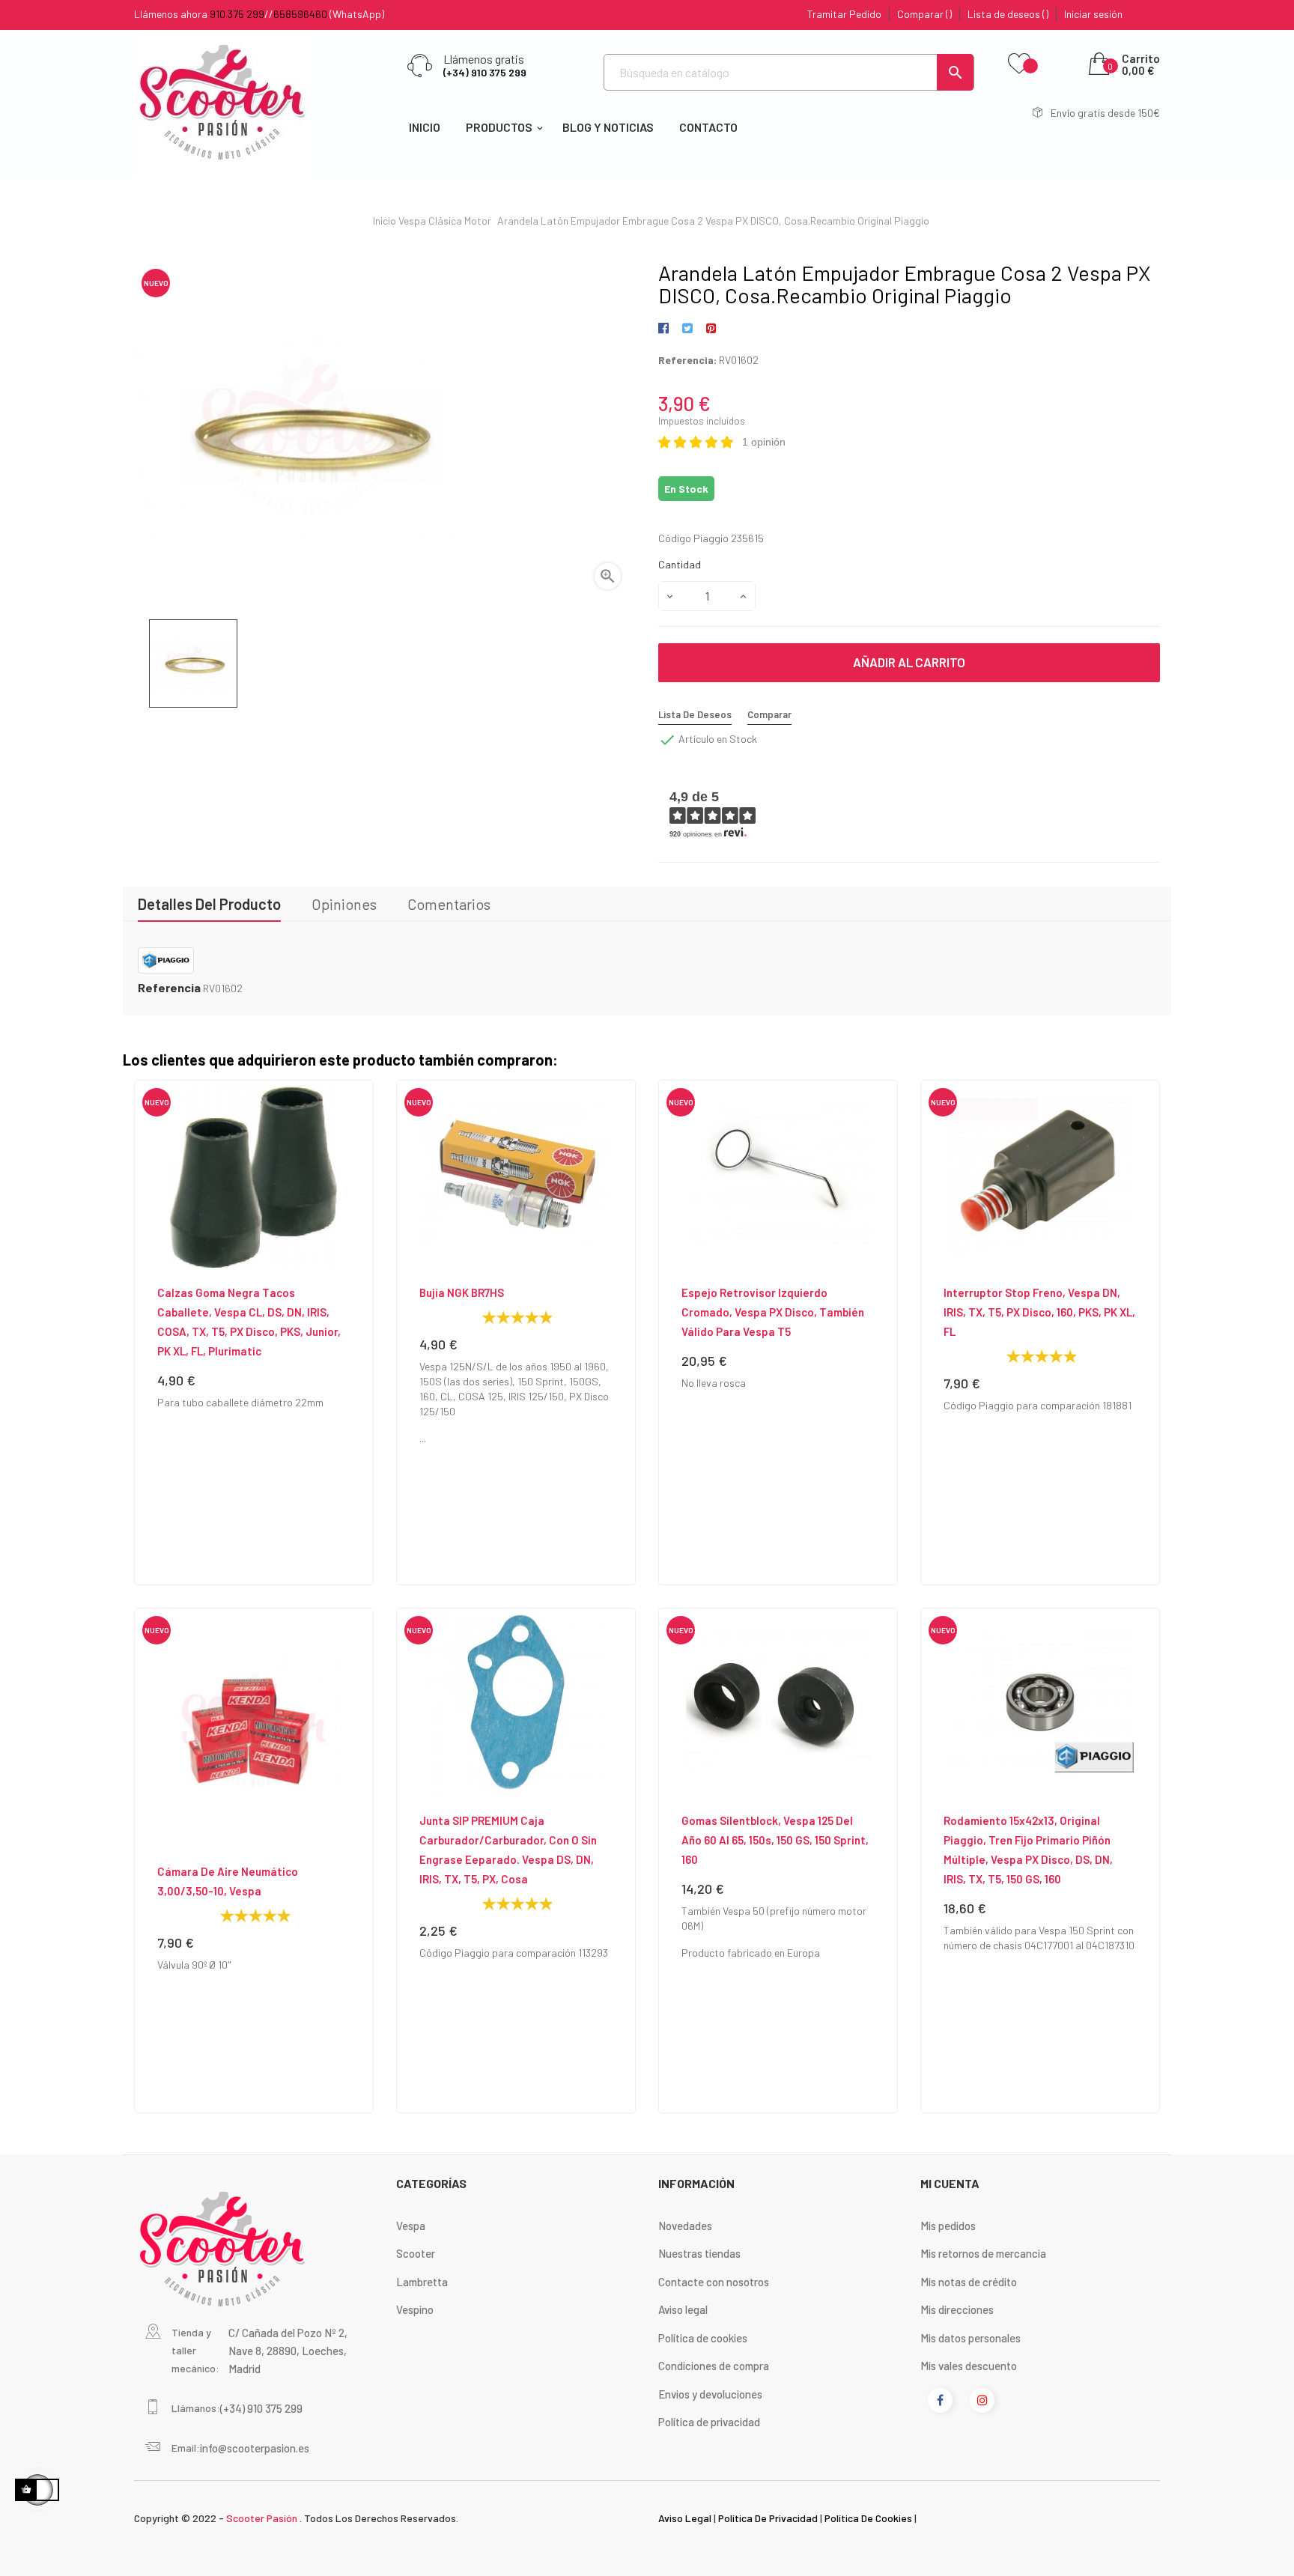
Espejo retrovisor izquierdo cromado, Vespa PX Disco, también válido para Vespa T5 (773, 1312)
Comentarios (449, 904)
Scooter (416, 2253)
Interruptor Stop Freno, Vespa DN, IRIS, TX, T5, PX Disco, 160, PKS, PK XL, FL (1039, 1312)
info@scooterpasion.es (255, 2448)
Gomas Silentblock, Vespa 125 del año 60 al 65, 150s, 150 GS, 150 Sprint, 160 (775, 1840)
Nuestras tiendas (699, 2253)
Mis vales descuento (969, 2366)
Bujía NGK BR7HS (462, 1292)
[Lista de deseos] (1019, 64)
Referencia (169, 988)
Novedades (685, 2226)
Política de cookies (703, 2338)
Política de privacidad (709, 2422)
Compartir (666, 329)
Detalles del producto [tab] (209, 904)
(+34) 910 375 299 (485, 72)
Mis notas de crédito (969, 2282)
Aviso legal (683, 2309)
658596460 (300, 14)
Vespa (411, 2226)
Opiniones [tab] (344, 904)
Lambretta (422, 2282)
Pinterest (711, 329)
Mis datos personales (970, 2338)
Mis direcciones (957, 2309)
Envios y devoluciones (710, 2394)
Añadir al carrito (909, 662)
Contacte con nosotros (714, 2282)
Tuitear (687, 329)
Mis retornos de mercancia (983, 2253)
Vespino (415, 2309)
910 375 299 (237, 14)
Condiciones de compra (714, 2366)
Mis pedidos (948, 2226)
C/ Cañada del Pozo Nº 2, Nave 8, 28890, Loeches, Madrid (288, 2351)
